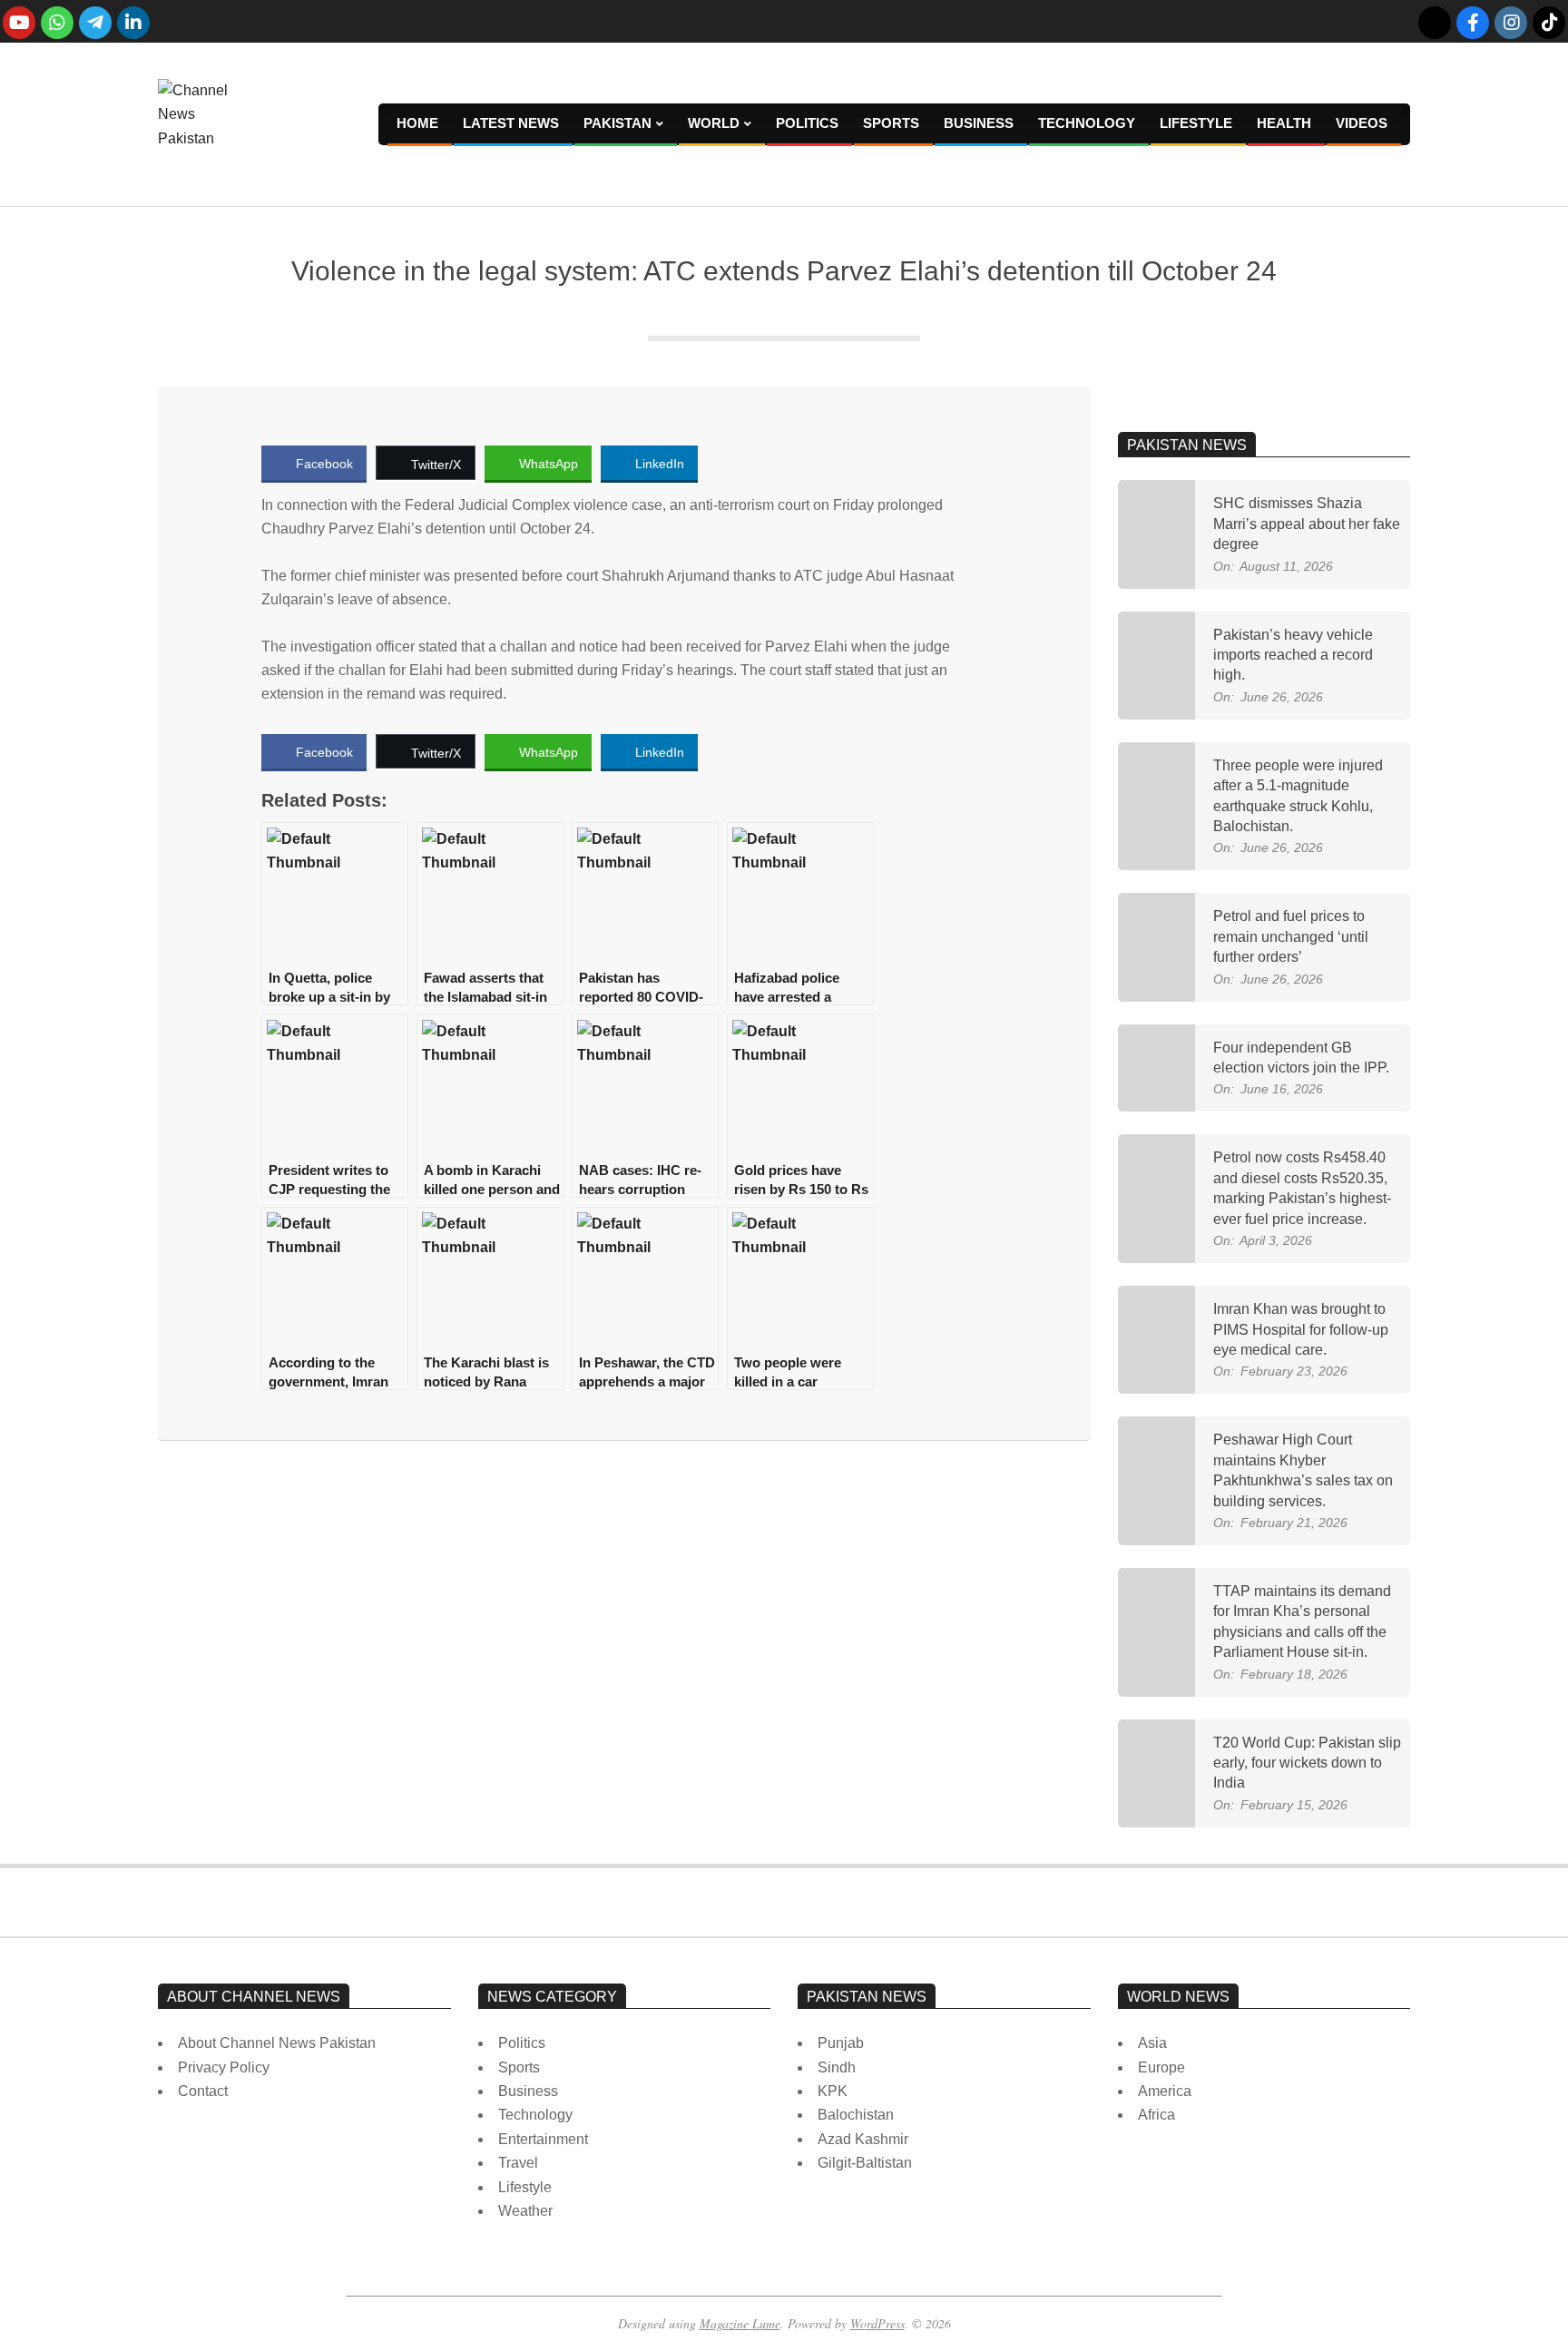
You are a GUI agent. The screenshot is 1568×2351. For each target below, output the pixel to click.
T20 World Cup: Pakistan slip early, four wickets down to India (1307, 1763)
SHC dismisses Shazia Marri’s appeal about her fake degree (1307, 524)
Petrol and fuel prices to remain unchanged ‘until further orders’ (1291, 936)
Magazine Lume (740, 2323)
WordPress (877, 2323)
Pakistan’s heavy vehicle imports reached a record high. (1293, 655)
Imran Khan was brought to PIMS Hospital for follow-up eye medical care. (1301, 1329)
